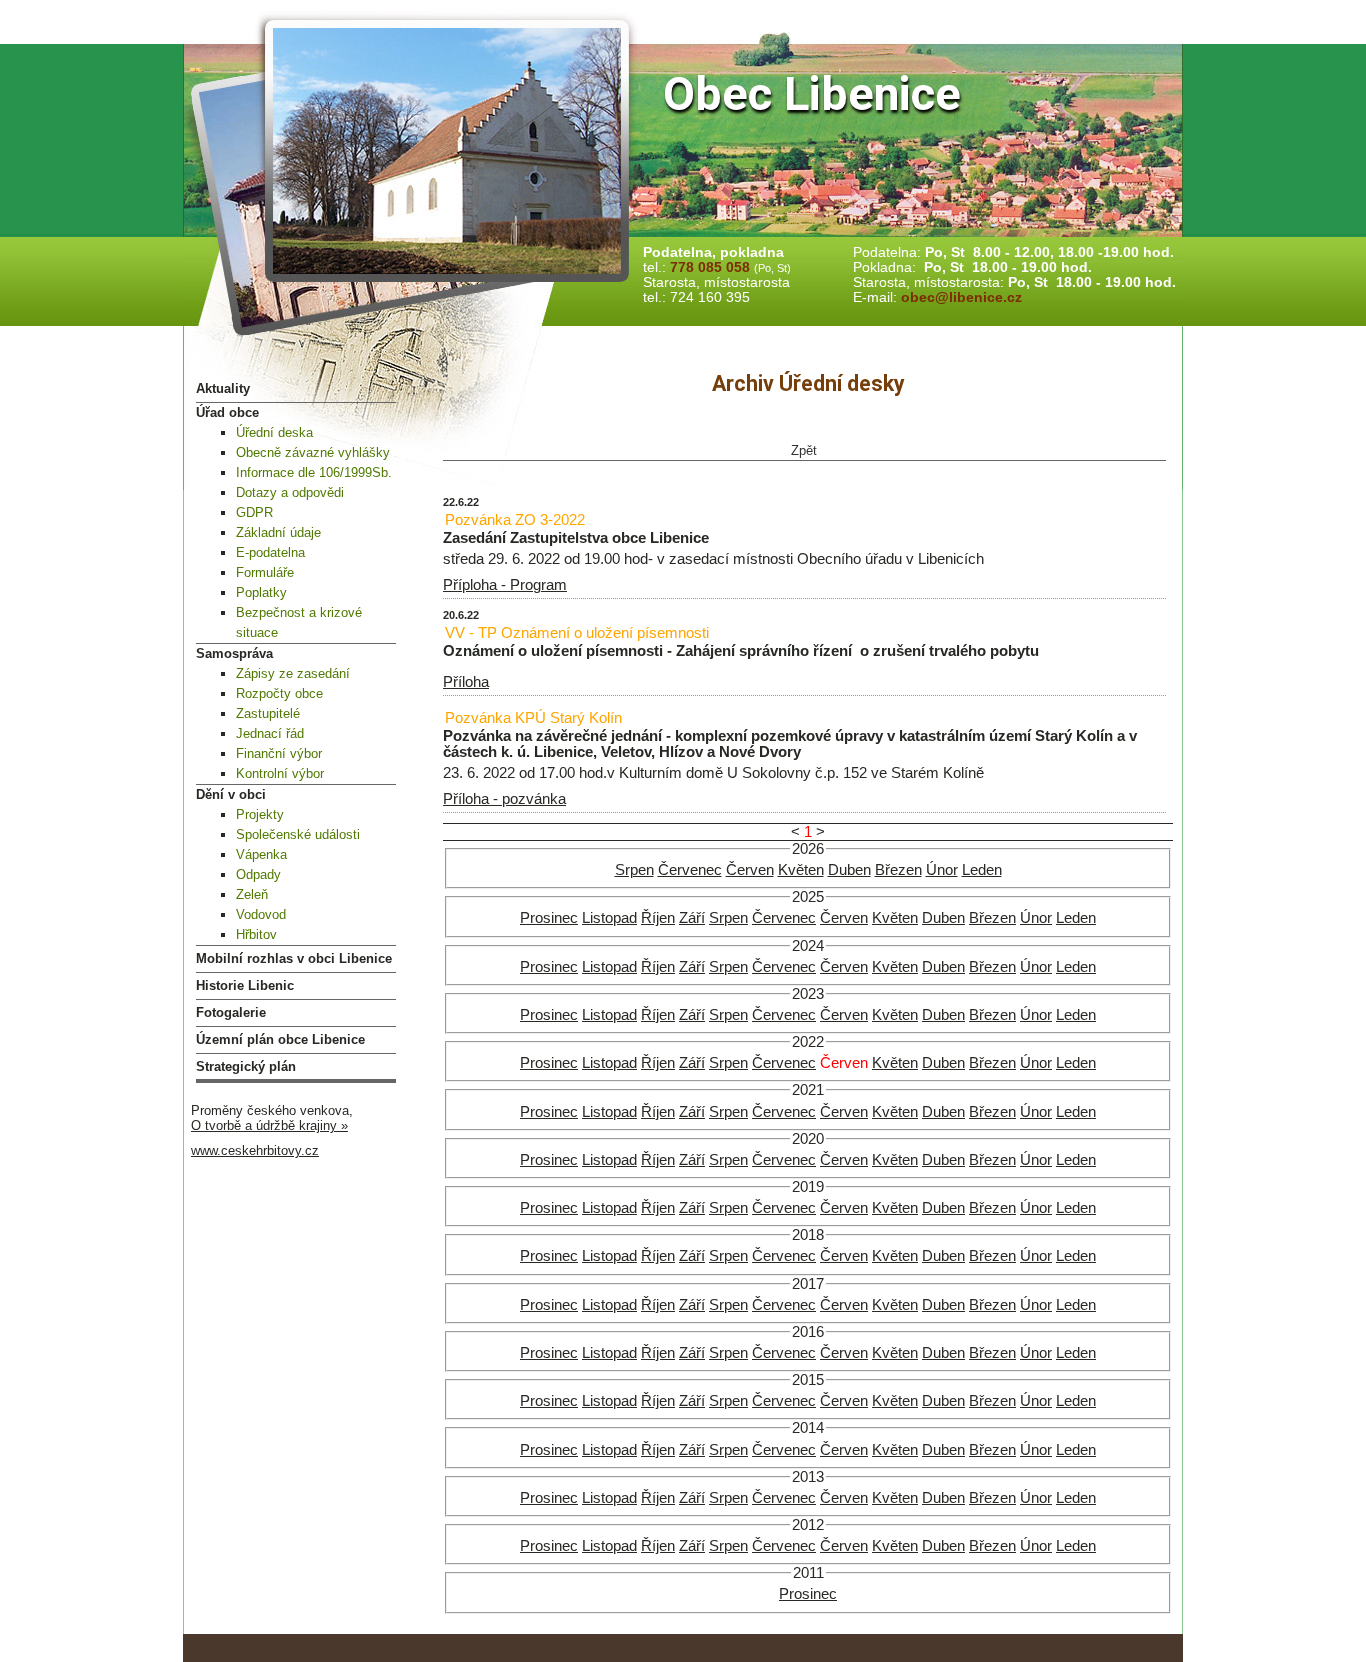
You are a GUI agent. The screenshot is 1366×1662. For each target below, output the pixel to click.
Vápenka (261, 854)
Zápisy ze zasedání (293, 673)
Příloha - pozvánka (504, 799)
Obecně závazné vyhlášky (313, 452)
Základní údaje (278, 532)
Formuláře (265, 572)
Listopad (609, 918)
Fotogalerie (231, 1012)
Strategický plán (246, 1066)
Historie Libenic (245, 985)
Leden (982, 870)
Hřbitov (256, 934)
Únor (942, 870)
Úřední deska (274, 432)
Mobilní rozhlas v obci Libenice (294, 958)
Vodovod (261, 914)
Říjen (658, 918)
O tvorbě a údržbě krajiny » (269, 1125)
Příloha (466, 682)
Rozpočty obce (279, 693)
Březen (898, 870)
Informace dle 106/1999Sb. (314, 472)
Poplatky (261, 592)
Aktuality (223, 388)
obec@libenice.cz (961, 297)
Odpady (258, 874)
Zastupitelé (268, 713)
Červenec (690, 870)
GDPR (254, 512)
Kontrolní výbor (280, 773)
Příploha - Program (505, 585)
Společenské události (298, 834)
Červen (750, 870)
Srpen (634, 870)
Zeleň (252, 894)
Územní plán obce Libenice (280, 1039)
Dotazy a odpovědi (290, 492)
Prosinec (549, 918)
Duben (849, 870)
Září (692, 918)
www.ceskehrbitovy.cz (255, 1150)
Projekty (260, 814)
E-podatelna (270, 552)
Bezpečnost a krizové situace (299, 622)
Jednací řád (270, 733)
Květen (801, 870)
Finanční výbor (279, 753)
